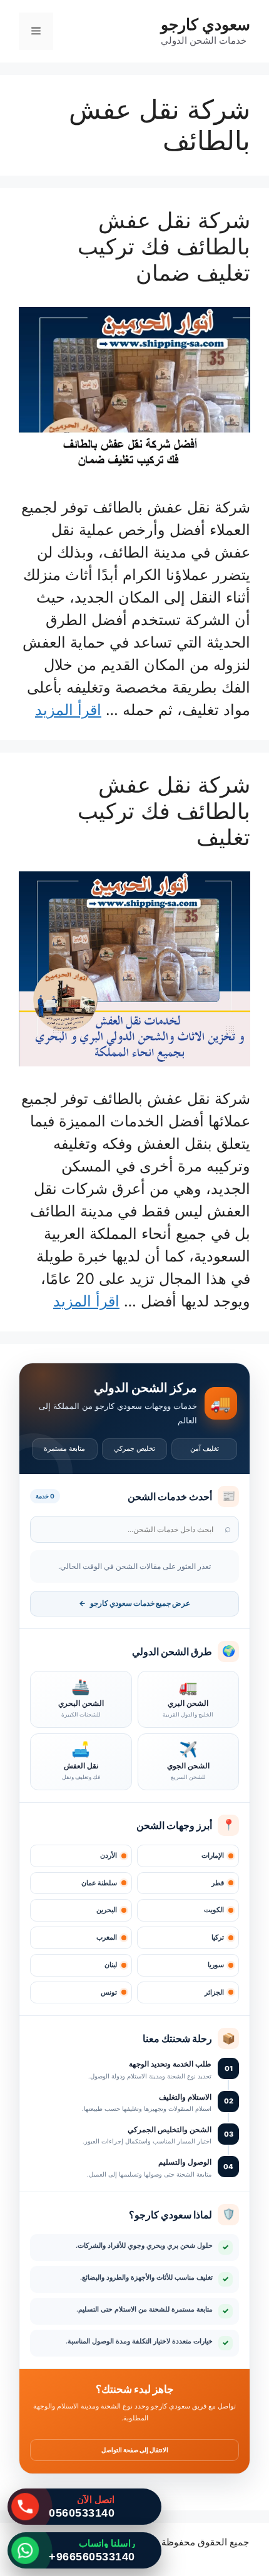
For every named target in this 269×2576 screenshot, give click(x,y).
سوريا (216, 1965)
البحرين (107, 1910)
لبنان (111, 1965)
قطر (218, 1883)
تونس (109, 1992)
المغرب (107, 1937)
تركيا (218, 1937)
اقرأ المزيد (68, 710)
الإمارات (213, 1856)
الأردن (109, 1856)
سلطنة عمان (99, 1883)
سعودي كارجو (206, 24)
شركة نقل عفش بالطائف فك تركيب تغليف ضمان (164, 246)
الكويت (214, 1910)
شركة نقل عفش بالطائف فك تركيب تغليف (164, 811)
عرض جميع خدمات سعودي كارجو (134, 1603)
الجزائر (214, 1992)
